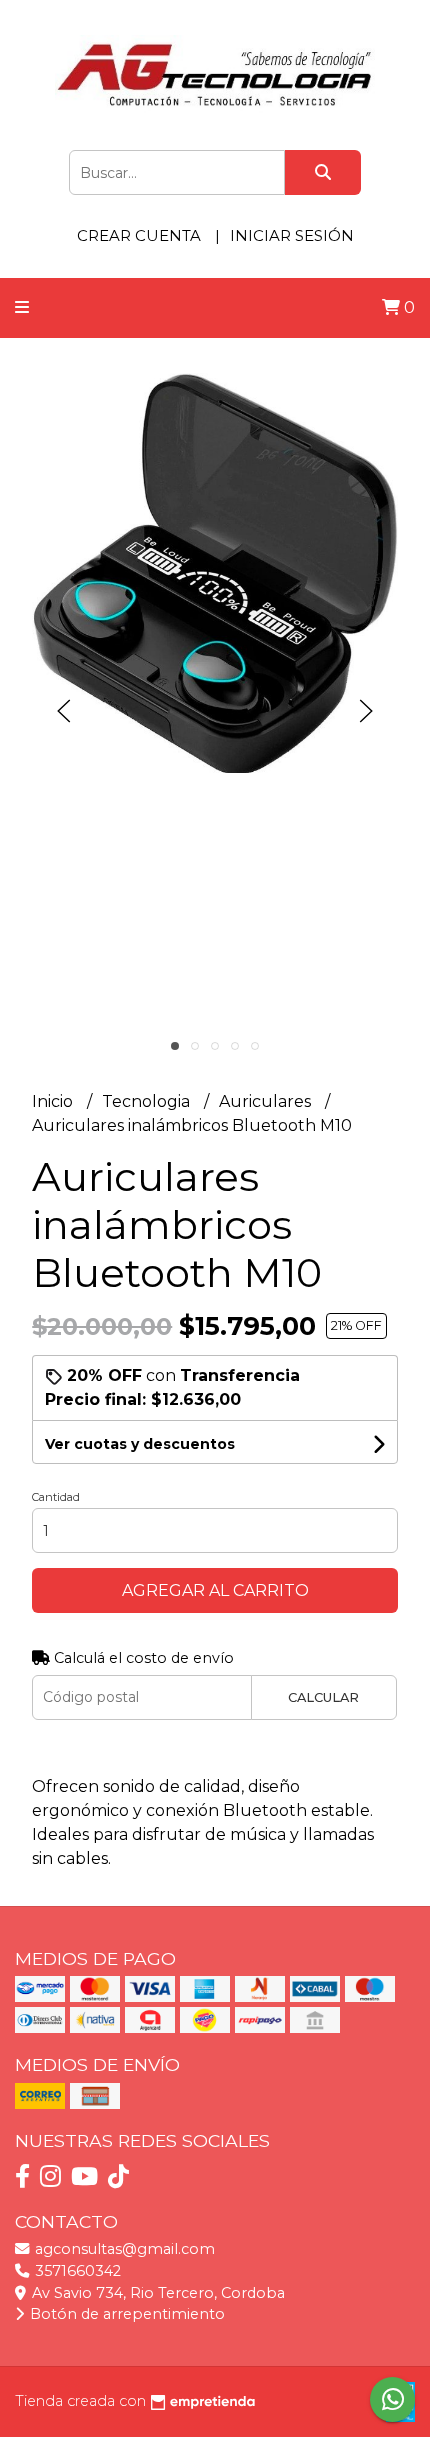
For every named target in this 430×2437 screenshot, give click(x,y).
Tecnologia (148, 1101)
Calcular (323, 1697)
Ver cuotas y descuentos (140, 1444)
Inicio (54, 1101)
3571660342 (76, 2271)
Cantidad (56, 1497)
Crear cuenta (139, 235)
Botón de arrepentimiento (125, 2314)
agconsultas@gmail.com (123, 2249)
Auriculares (267, 1101)
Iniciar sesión (292, 235)
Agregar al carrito (215, 1590)
